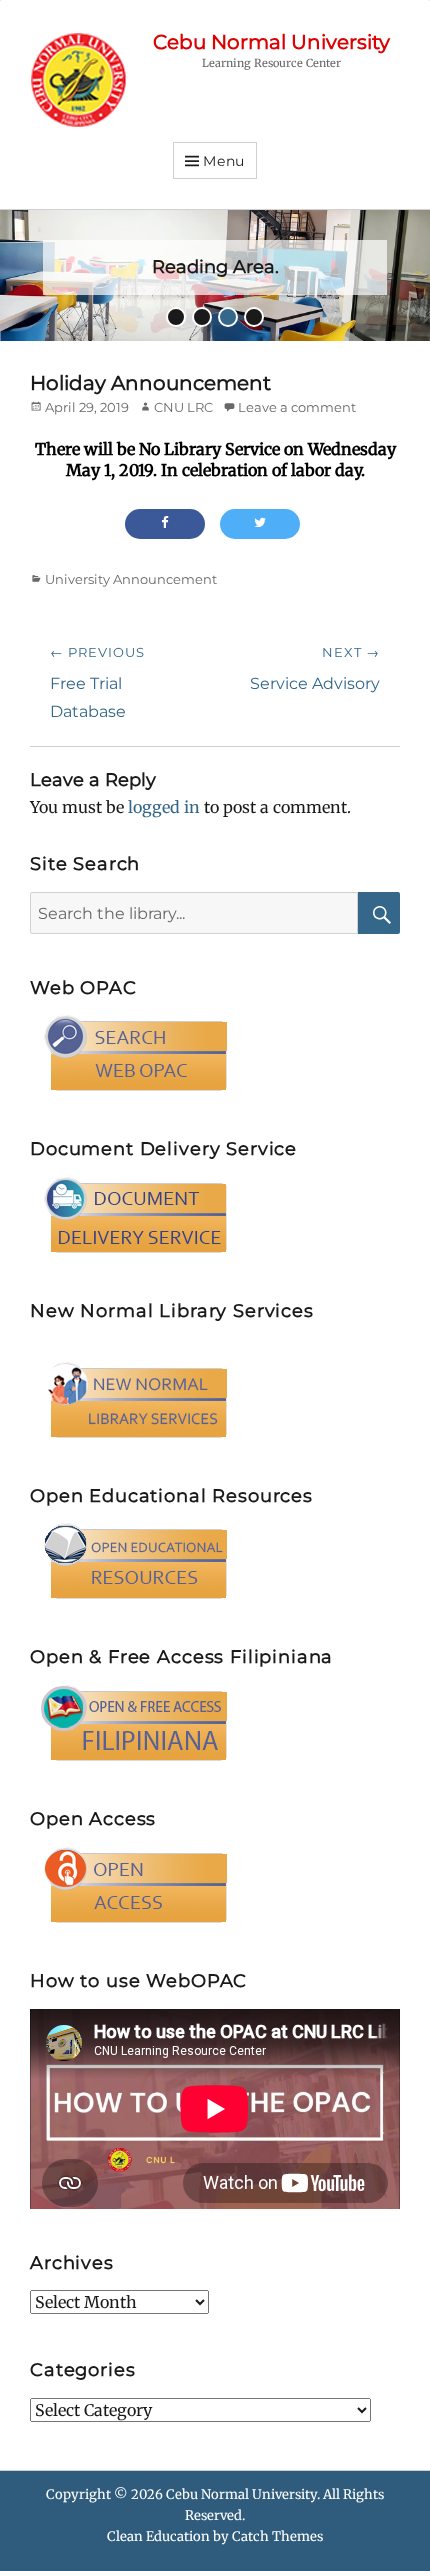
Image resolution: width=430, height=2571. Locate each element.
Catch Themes (277, 2536)
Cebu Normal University (271, 42)
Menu (224, 161)
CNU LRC (183, 407)
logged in (164, 807)
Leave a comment (297, 407)
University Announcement (131, 579)
